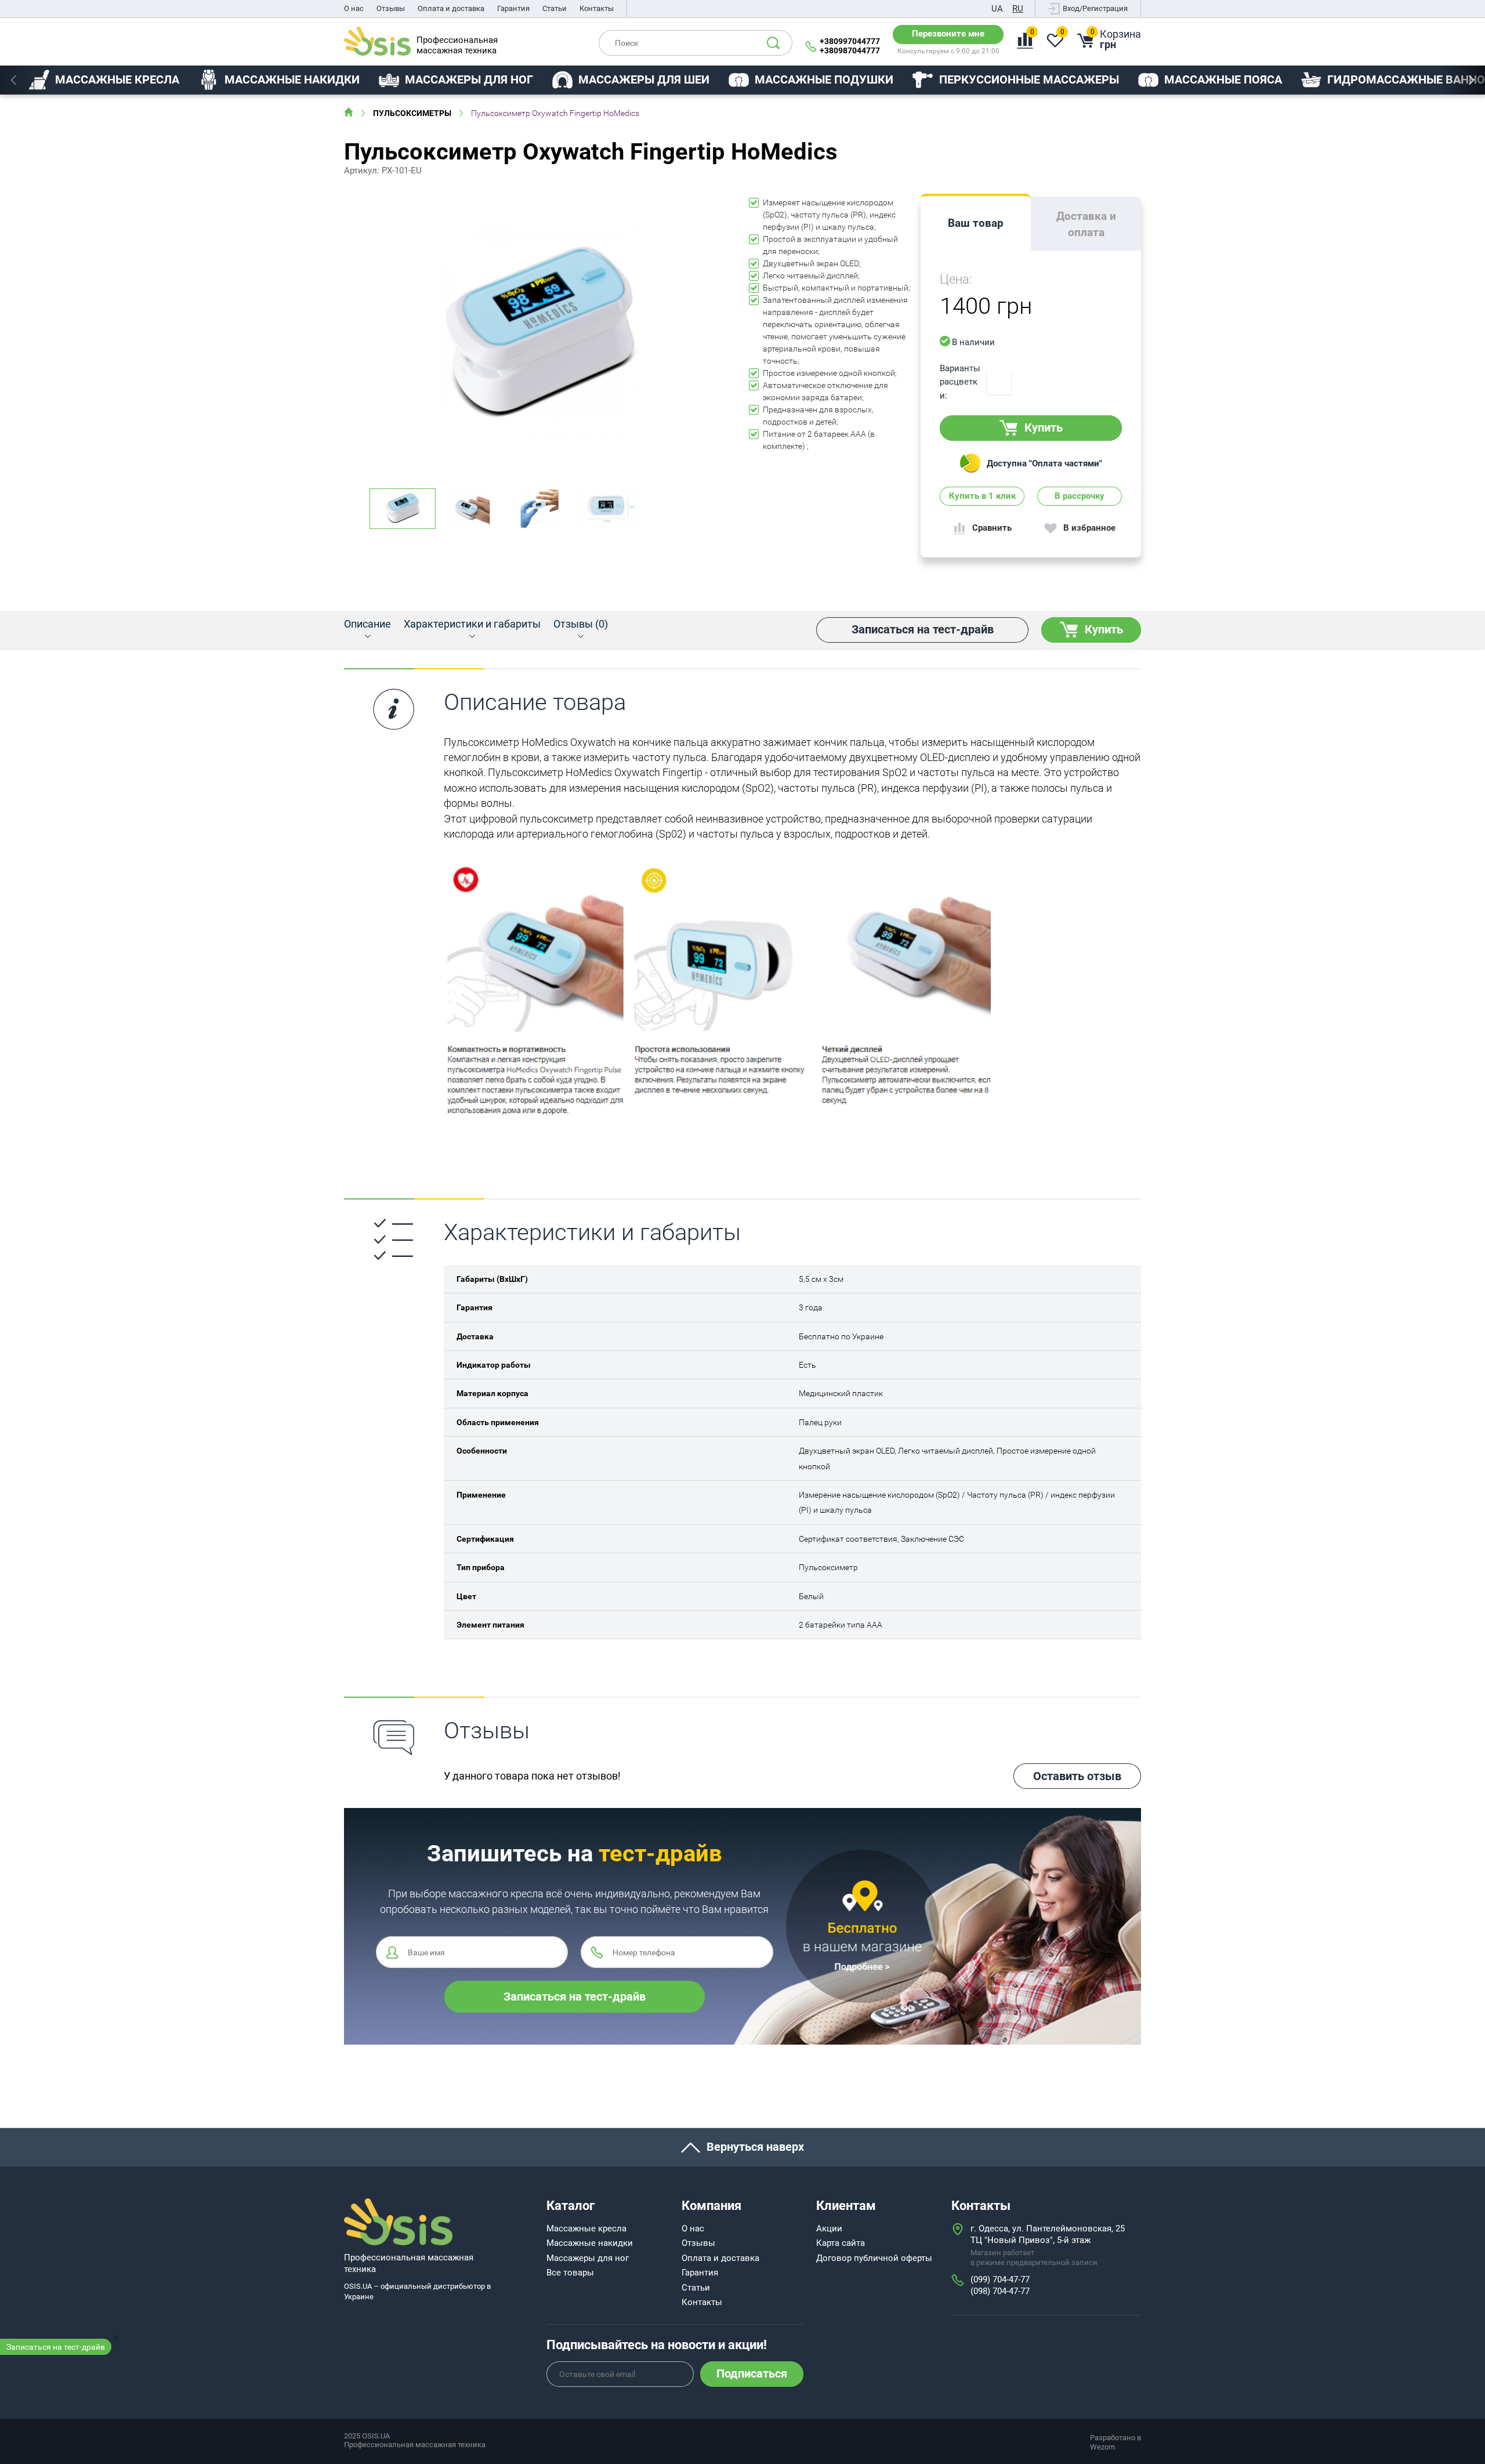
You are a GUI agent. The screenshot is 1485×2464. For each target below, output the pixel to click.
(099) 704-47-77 (1000, 2280)
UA (997, 9)
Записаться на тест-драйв (56, 2347)
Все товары (570, 2273)
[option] (104, 80)
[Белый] (999, 382)
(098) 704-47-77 (1000, 2291)
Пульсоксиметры (412, 113)
